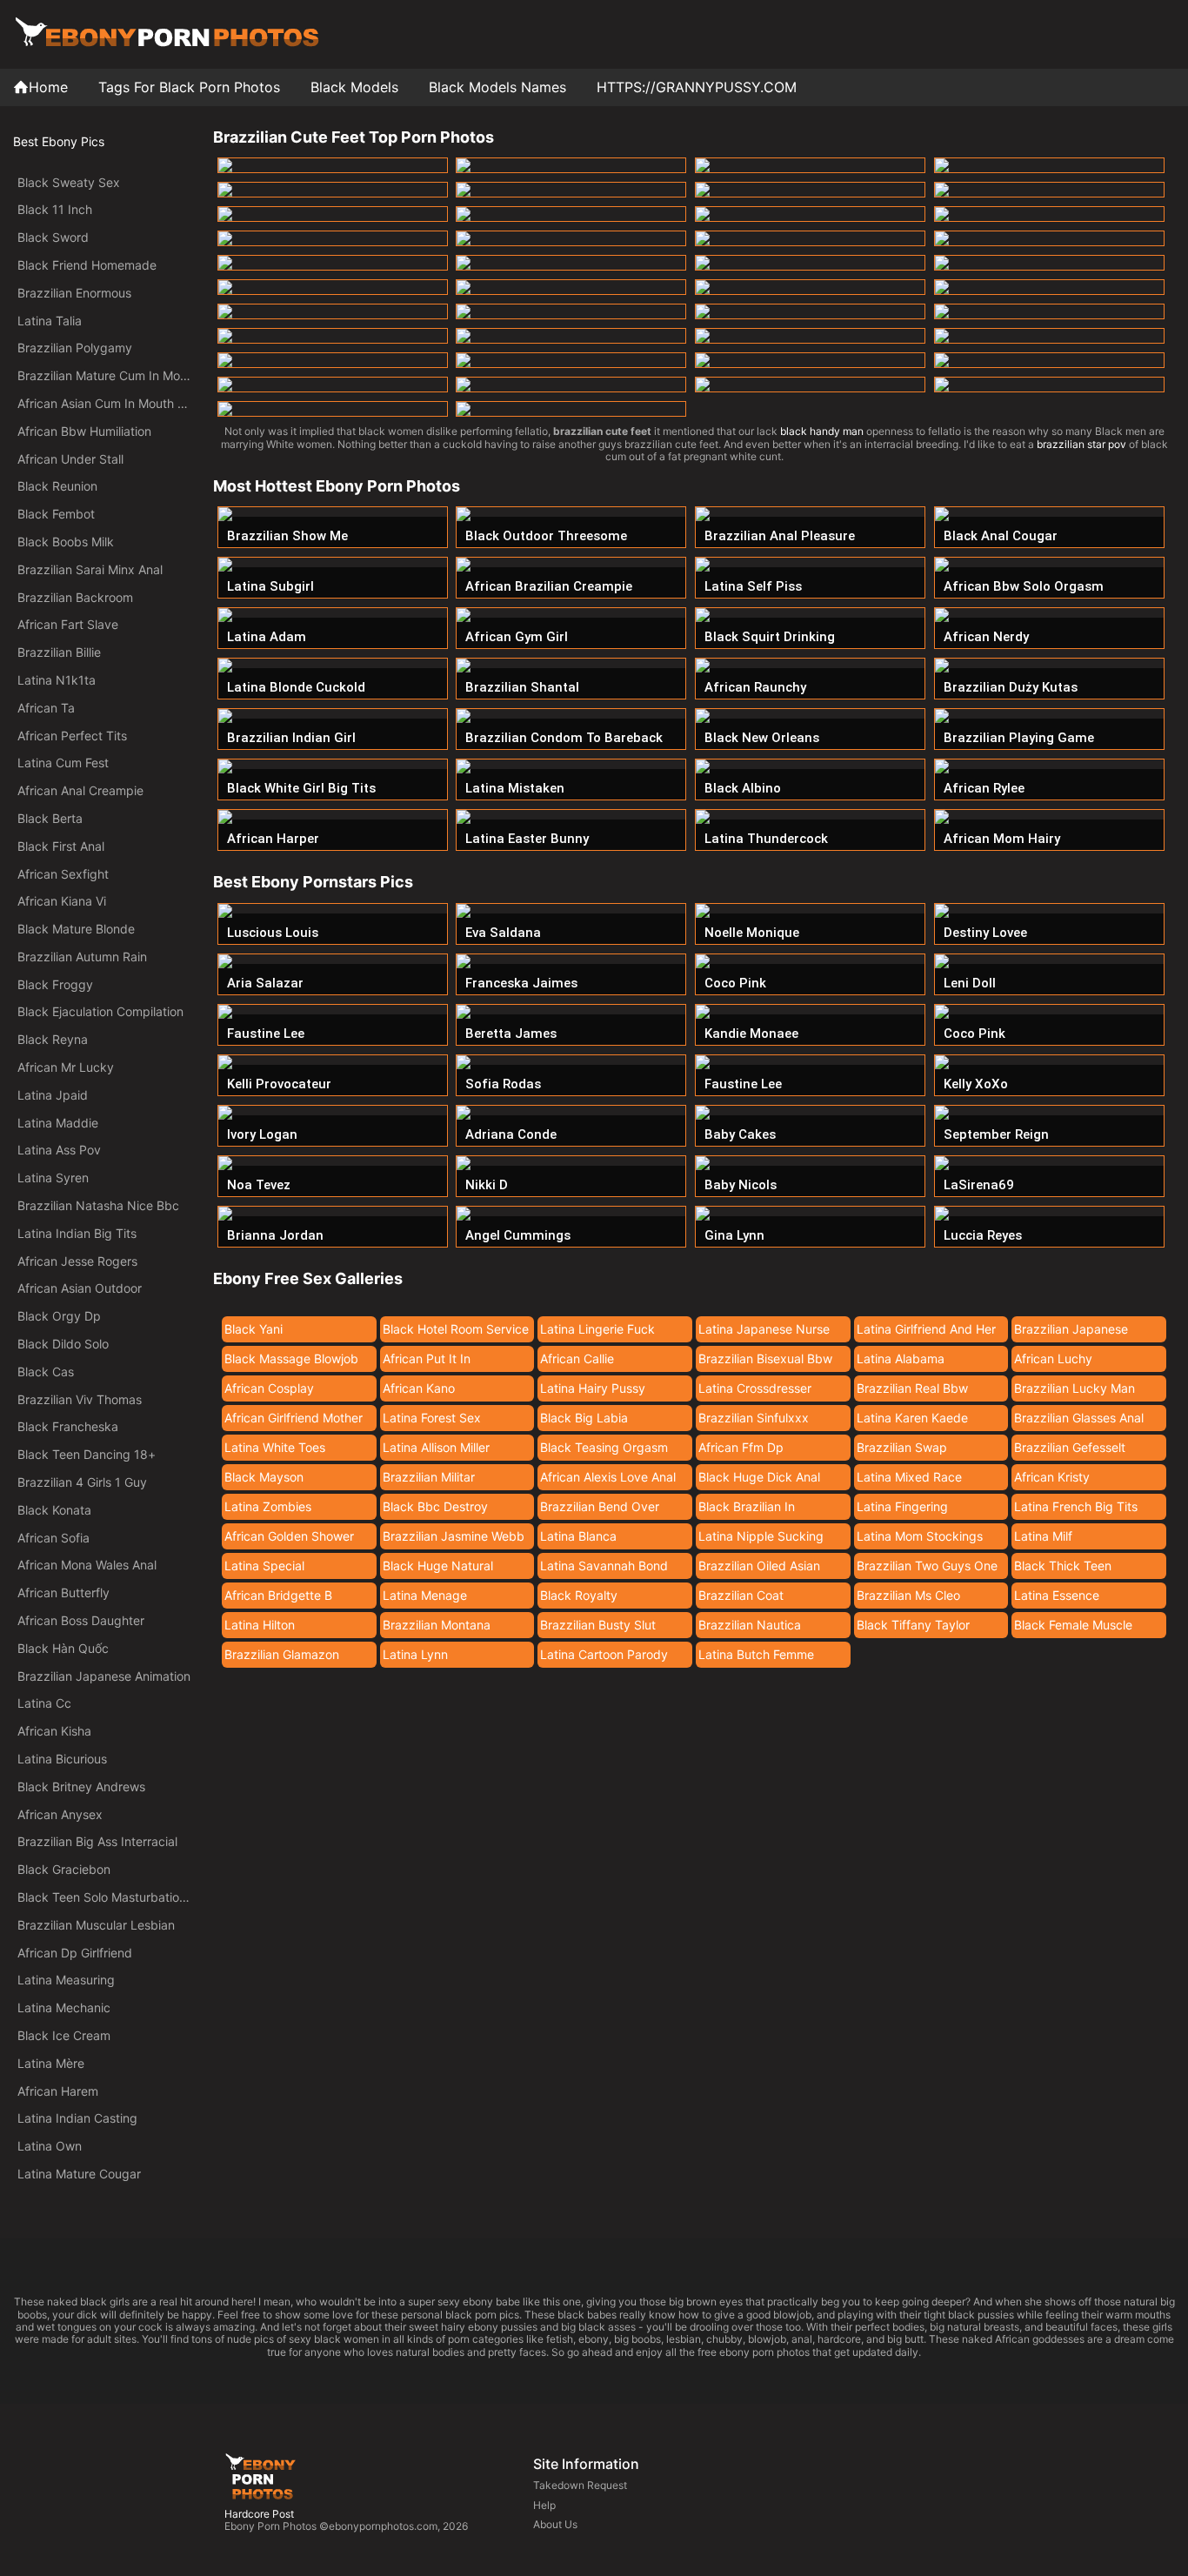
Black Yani (254, 1329)
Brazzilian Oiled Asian (759, 1566)
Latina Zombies (268, 1506)
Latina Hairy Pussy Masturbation (593, 1391)
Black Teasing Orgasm (604, 1447)
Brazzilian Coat (741, 1595)
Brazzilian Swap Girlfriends (902, 1450)
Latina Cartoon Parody (604, 1654)
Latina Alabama (901, 1358)
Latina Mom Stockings (920, 1536)
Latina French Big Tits (1076, 1506)
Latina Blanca (578, 1536)
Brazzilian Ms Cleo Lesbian (908, 1598)
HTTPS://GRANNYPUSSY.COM (697, 87)
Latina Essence (1057, 1595)
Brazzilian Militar (429, 1477)
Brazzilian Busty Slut (598, 1625)
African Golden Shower (289, 1536)
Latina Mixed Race (909, 1477)
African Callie (577, 1358)
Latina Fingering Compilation (902, 1509)
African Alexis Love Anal (608, 1477)
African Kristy (1052, 1477)
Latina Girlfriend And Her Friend (926, 1332)
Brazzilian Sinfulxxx (754, 1418)
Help (544, 2505)
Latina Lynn (415, 1654)
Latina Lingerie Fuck (597, 1329)
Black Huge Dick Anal (759, 1477)
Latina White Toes (275, 1447)
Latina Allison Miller (436, 1447)
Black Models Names (497, 87)
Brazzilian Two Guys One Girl (927, 1569)
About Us (555, 2524)
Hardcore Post (259, 2514)
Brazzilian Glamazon (282, 1654)
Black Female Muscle (1073, 1625)
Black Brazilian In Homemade (747, 1509)
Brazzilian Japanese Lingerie (1071, 1332)
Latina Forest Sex (432, 1418)
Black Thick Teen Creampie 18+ (1063, 1569)
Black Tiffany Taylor (913, 1625)
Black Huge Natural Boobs (438, 1569)
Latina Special (264, 1566)
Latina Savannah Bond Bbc (604, 1569)
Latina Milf (1043, 1536)
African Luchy (1053, 1358)
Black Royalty (579, 1595)
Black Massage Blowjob (291, 1358)
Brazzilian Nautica (750, 1625)
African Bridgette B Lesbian (278, 1598)
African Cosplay (269, 1388)
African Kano (419, 1388)
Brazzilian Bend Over (600, 1506)
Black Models (354, 87)
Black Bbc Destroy (435, 1506)
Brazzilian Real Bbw (912, 1388)
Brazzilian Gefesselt (1070, 1447)
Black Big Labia (584, 1418)
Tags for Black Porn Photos (189, 87)
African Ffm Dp (741, 1447)
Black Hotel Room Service (456, 1329)
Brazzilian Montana (437, 1625)
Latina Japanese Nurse (764, 1329)
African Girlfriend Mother (294, 1418)
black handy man (822, 431)
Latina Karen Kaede (912, 1418)
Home (48, 87)
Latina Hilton (260, 1625)
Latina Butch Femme (756, 1654)
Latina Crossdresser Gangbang (755, 1391)
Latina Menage (425, 1595)
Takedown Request (580, 2485)
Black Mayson (264, 1477)
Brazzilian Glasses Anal (1079, 1418)
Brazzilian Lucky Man (1075, 1388)
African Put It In (427, 1358)
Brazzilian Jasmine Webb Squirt (454, 1539)
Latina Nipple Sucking (761, 1536)
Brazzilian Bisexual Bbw (765, 1358)
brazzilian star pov (1081, 444)
